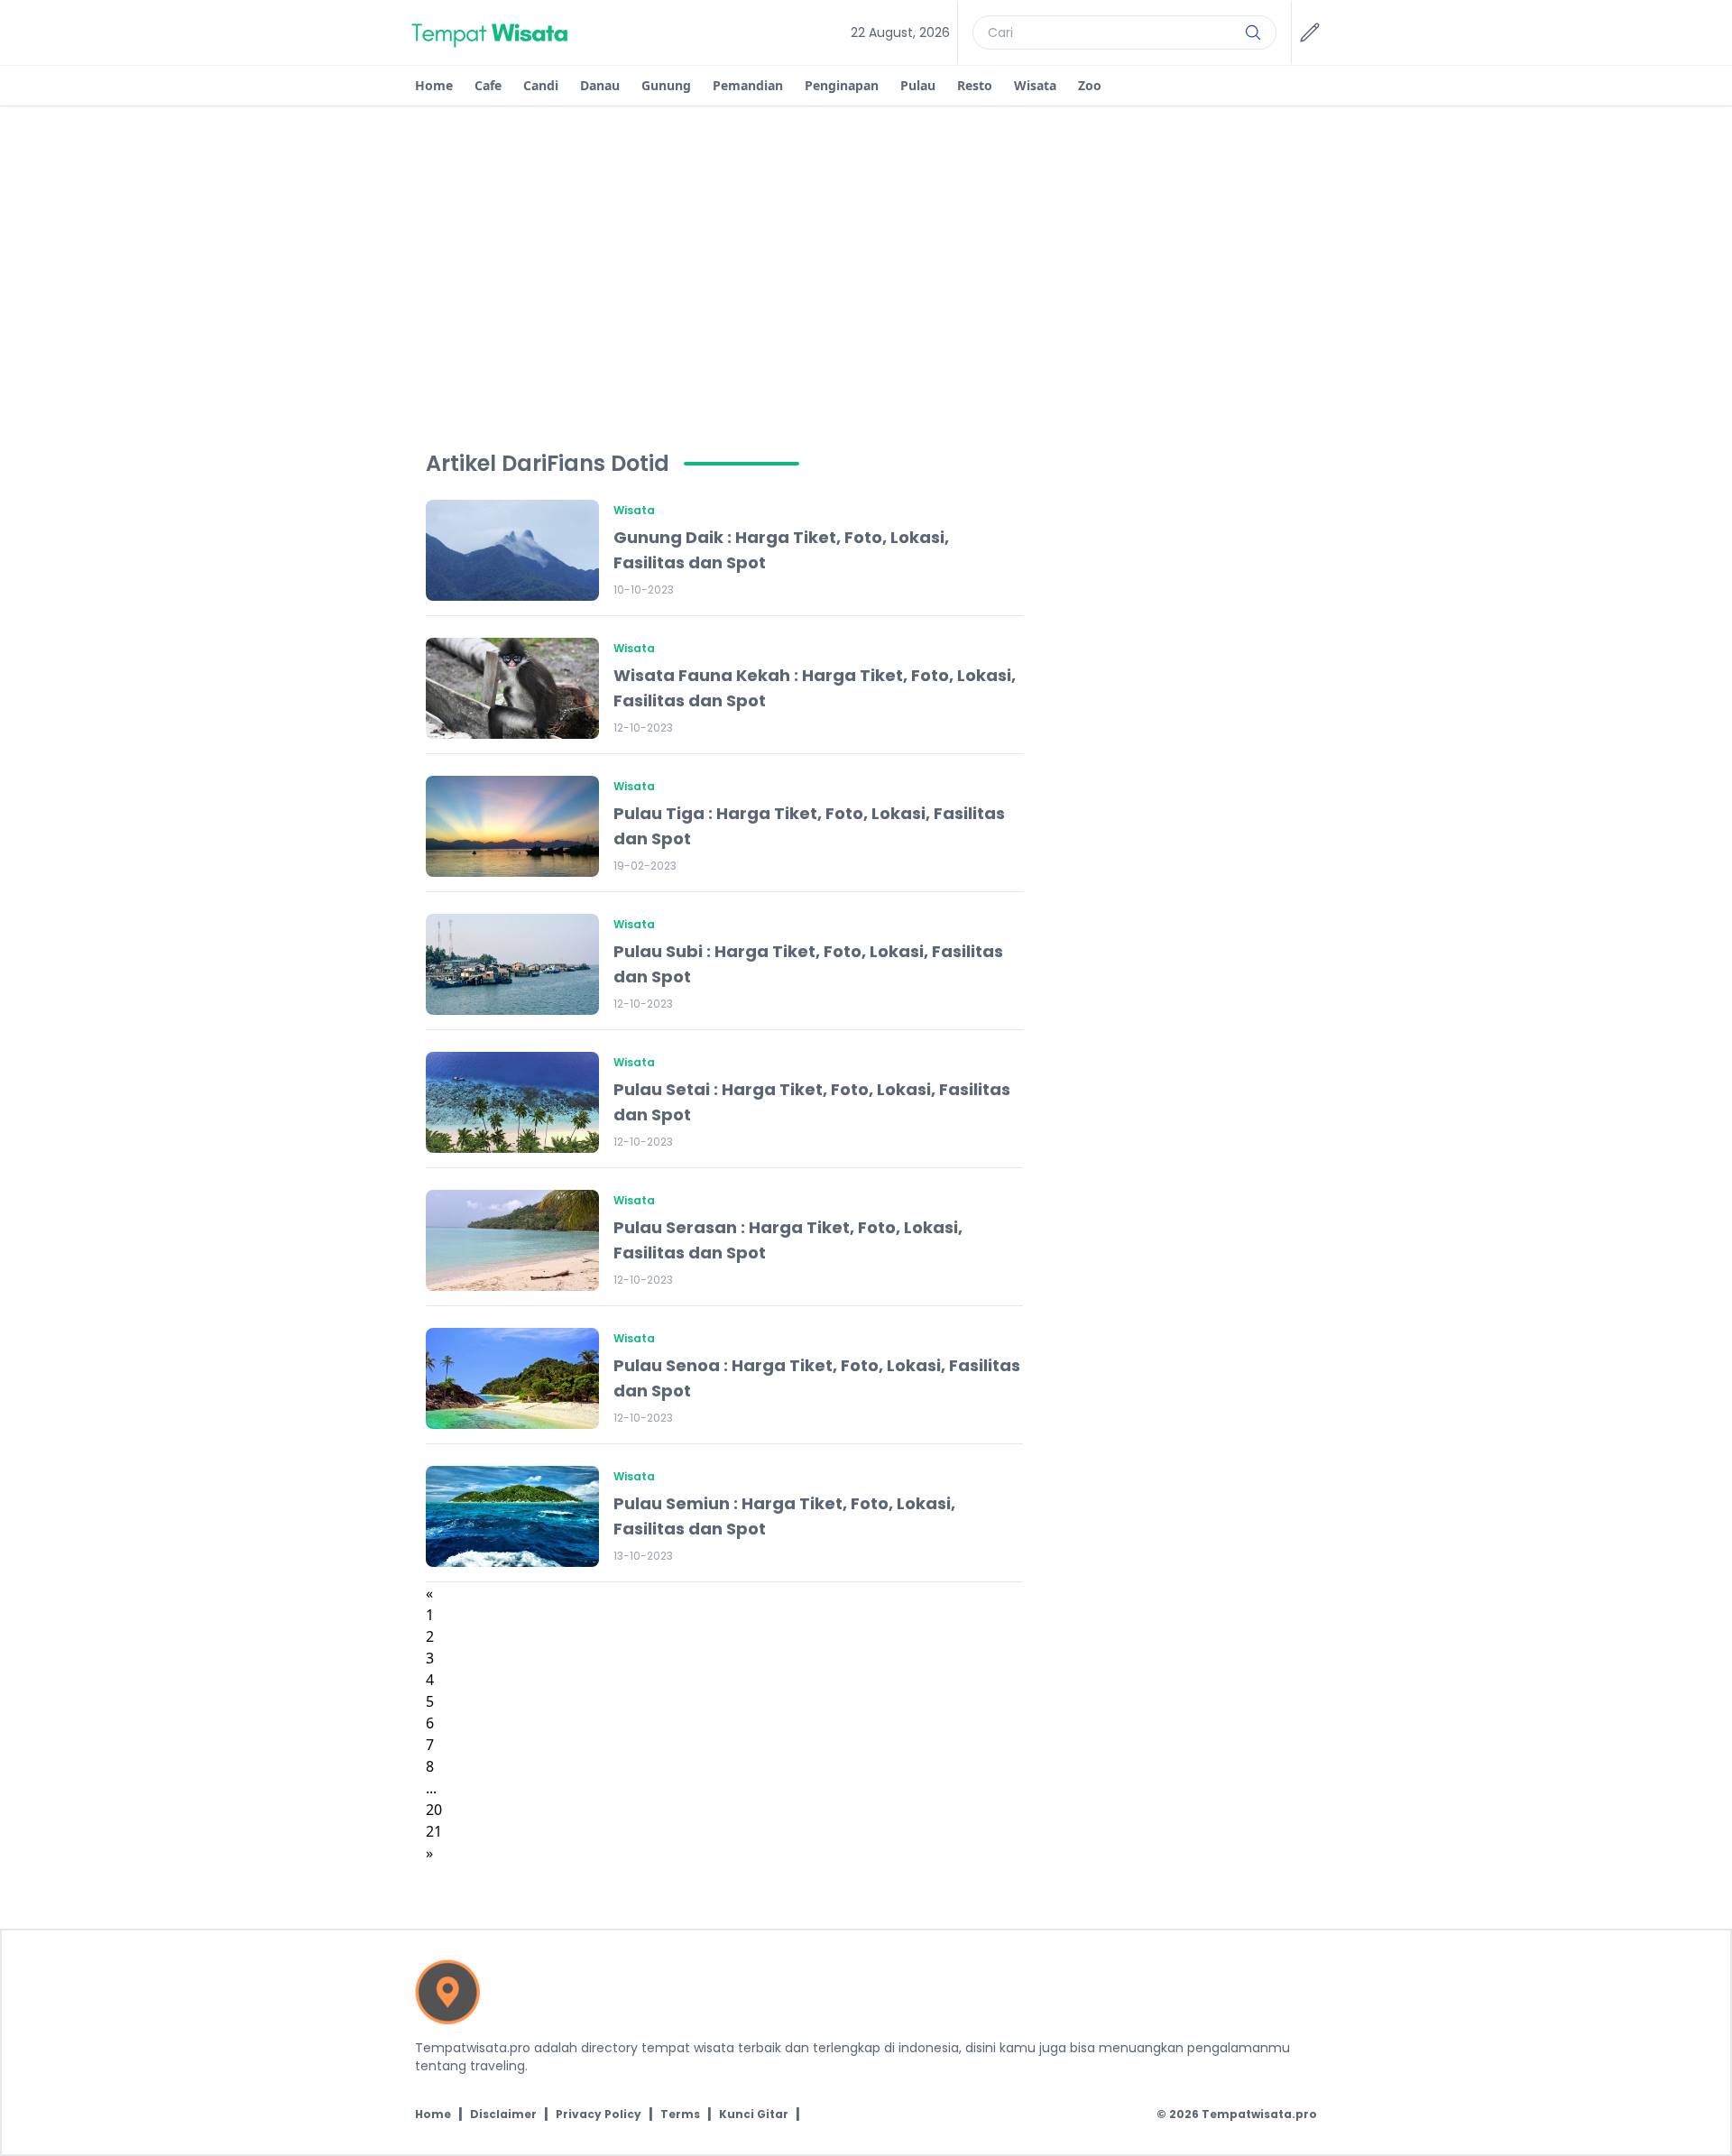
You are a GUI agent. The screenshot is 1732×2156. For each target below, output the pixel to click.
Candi (541, 85)
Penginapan (842, 85)
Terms (680, 2115)
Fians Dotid (608, 464)
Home (434, 85)
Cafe (488, 85)
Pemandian (748, 85)
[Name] (1253, 32)
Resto (975, 85)
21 (434, 1831)
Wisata (1035, 85)
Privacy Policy (599, 2115)
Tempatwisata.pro (1259, 2114)
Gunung (666, 85)
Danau (600, 85)
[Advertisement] (866, 242)
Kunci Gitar (754, 2115)
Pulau (918, 85)
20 (434, 1810)
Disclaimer (503, 2115)
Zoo (1090, 85)
